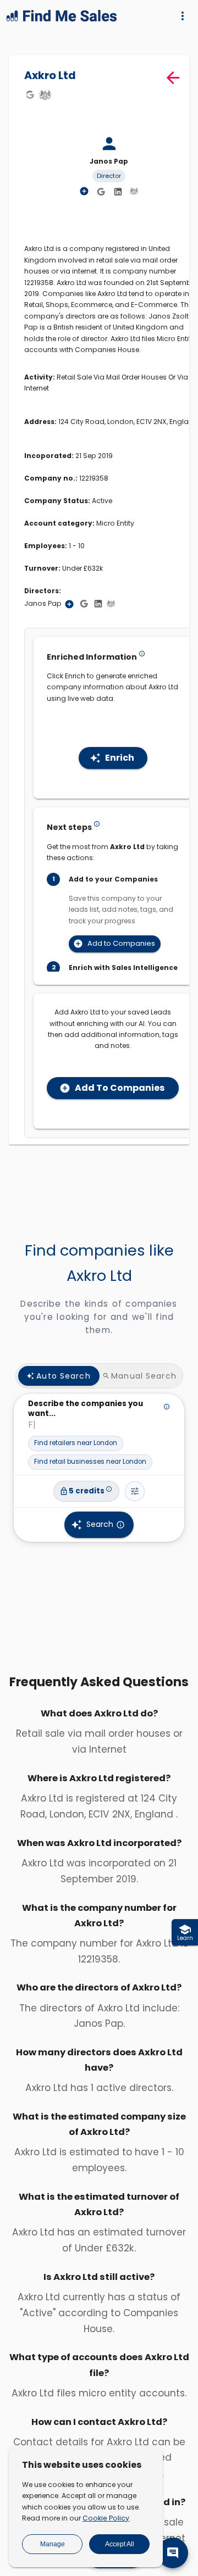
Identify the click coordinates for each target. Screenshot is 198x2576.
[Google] (30, 94)
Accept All (120, 2544)
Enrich (120, 758)
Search (100, 1524)
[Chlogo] (45, 94)
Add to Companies (121, 943)
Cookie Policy (106, 2518)
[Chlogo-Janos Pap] (134, 191)
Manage (53, 2544)
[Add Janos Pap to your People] (69, 604)
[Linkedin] (118, 192)
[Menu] (183, 16)
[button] (76, 1443)
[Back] (173, 78)
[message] (173, 2553)
